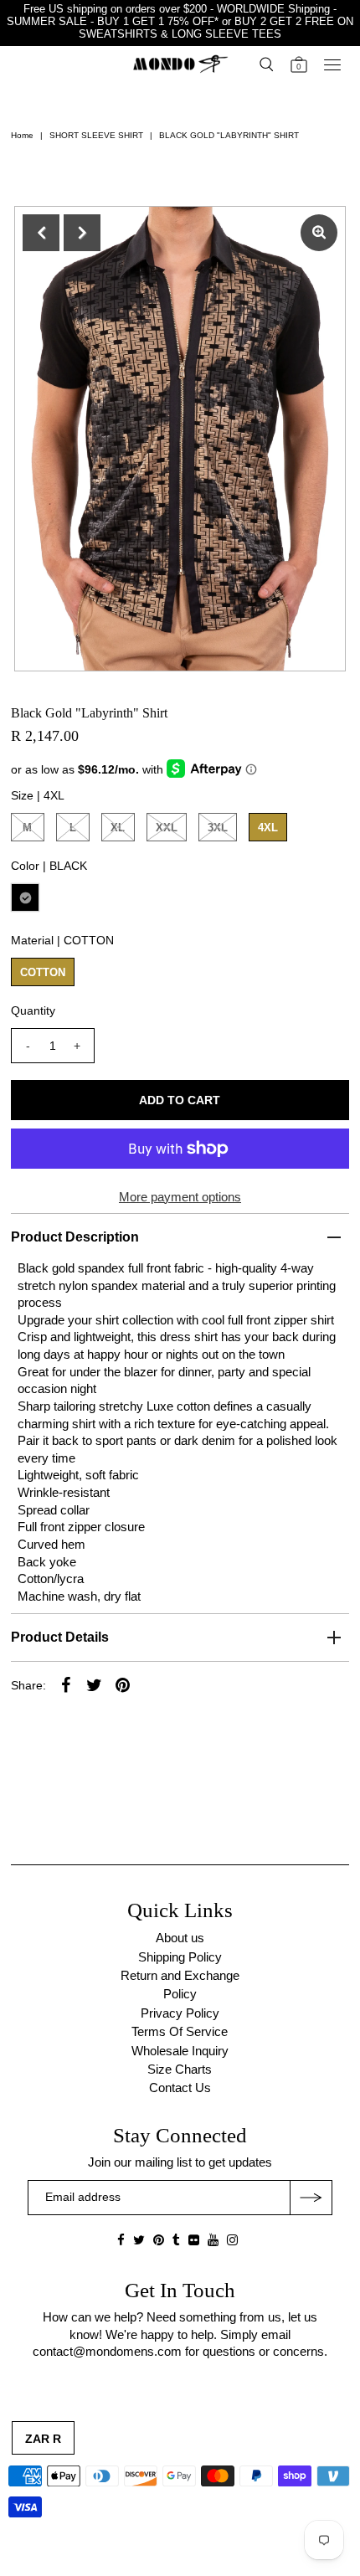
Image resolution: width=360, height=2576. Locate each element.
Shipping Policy (180, 1957)
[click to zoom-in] (319, 233)
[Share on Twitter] (95, 1684)
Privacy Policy (180, 2013)
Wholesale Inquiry (180, 2051)
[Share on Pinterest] (123, 1684)
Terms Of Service (180, 2031)
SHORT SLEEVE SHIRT (96, 135)
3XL (218, 828)
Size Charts (180, 2069)
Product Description (75, 1237)
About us (180, 1938)
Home (22, 135)
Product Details (60, 1637)
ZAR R (43, 2439)
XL (118, 828)
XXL (167, 828)
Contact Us (180, 2088)
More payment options (180, 1197)
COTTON (43, 972)
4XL (268, 828)
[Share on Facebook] (66, 1684)
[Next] (82, 233)
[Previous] (41, 233)
